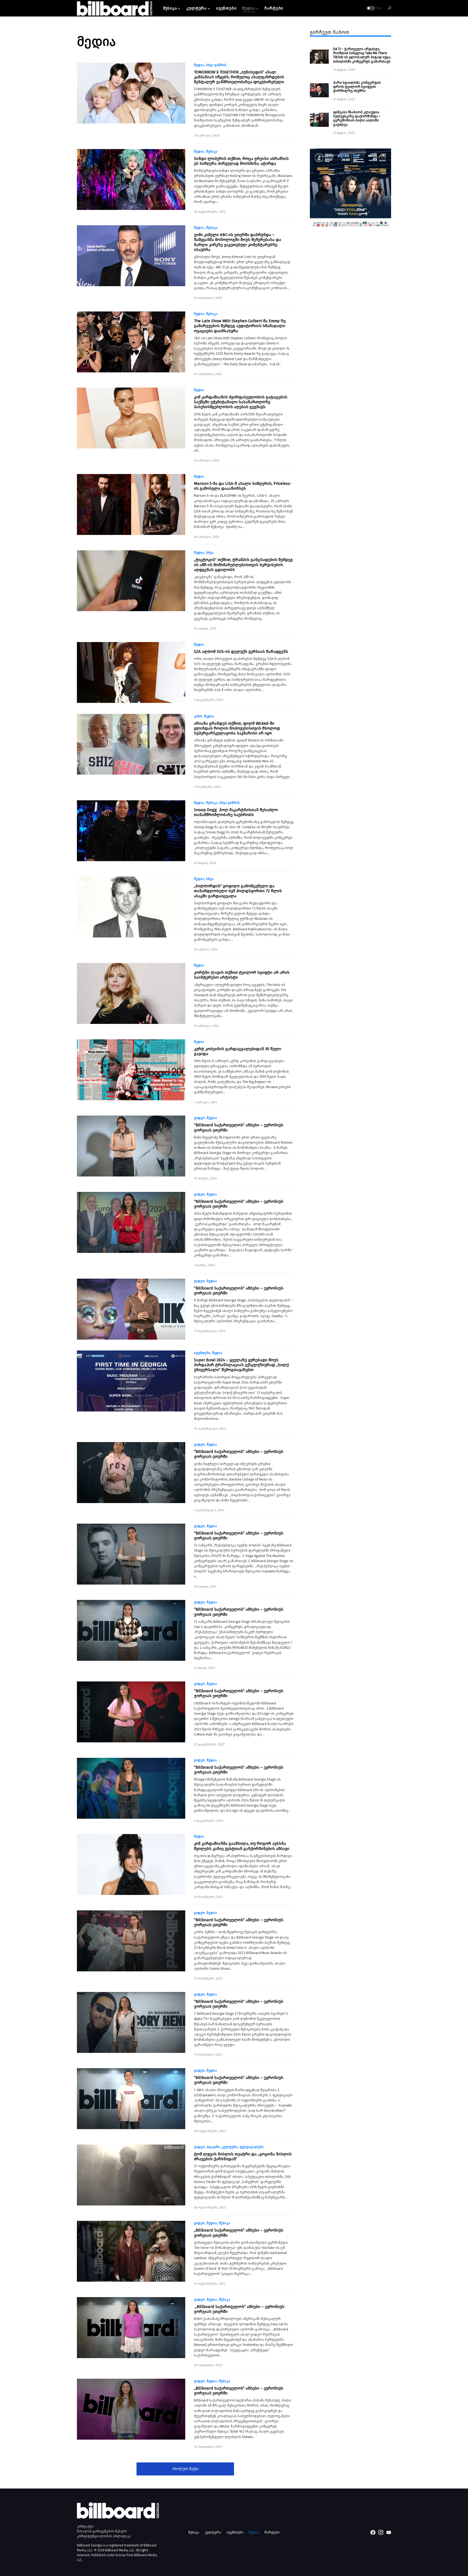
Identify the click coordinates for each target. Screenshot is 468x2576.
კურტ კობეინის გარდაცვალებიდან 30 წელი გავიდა (238, 1051)
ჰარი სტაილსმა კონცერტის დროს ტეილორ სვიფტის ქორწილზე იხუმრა (357, 87)
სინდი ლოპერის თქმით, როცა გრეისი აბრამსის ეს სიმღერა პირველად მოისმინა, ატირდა (241, 161)
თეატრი (213, 2147)
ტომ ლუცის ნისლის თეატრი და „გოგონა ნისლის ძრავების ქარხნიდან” (243, 2156)
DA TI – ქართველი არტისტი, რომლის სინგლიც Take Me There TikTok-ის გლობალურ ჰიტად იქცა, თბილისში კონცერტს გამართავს (362, 55)
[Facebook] (373, 2532)
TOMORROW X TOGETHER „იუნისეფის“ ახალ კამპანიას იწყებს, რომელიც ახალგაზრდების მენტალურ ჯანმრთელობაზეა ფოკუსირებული (239, 77)
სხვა (210, 553)
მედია (199, 65)
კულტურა (230, 2147)
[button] (374, 8)
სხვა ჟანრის (216, 65)
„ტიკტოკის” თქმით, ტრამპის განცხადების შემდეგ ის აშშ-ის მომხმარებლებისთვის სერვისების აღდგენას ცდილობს (243, 565)
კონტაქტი (85, 2526)
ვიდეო (199, 1118)
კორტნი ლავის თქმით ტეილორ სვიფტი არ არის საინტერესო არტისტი (242, 975)
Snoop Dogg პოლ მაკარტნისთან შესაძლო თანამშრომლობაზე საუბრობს (236, 812)
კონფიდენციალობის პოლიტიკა (104, 2536)
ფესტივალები (252, 2147)
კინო (198, 716)
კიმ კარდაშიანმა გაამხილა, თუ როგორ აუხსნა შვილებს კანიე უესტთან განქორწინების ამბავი (242, 1846)
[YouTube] (389, 2532)
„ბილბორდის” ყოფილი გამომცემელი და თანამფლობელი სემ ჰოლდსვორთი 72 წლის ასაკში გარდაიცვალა (238, 891)
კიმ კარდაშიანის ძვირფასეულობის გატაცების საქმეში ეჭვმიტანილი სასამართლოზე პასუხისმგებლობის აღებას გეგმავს (241, 402)
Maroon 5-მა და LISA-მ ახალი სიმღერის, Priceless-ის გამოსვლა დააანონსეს (243, 486)
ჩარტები (272, 2532)
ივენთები (202, 1353)
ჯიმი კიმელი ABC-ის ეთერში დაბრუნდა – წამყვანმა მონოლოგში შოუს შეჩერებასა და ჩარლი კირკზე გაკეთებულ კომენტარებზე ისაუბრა (238, 242)
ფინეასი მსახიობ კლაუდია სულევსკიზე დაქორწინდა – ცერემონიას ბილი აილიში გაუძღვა (357, 118)
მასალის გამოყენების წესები (102, 2531)
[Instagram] (381, 2532)
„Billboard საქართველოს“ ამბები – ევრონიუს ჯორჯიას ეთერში (239, 2233)
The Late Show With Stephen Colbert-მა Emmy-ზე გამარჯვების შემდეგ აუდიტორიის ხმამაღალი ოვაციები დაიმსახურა (240, 326)
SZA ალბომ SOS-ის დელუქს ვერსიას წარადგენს (241, 652)
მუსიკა (212, 151)
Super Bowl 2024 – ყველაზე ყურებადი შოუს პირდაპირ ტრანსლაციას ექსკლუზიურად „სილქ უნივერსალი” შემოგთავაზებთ (241, 1365)
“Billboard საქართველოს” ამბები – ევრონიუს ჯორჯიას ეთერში (239, 1127)
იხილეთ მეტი (185, 2469)
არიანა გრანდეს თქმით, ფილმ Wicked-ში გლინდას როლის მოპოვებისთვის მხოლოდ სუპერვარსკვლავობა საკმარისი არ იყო (237, 728)
